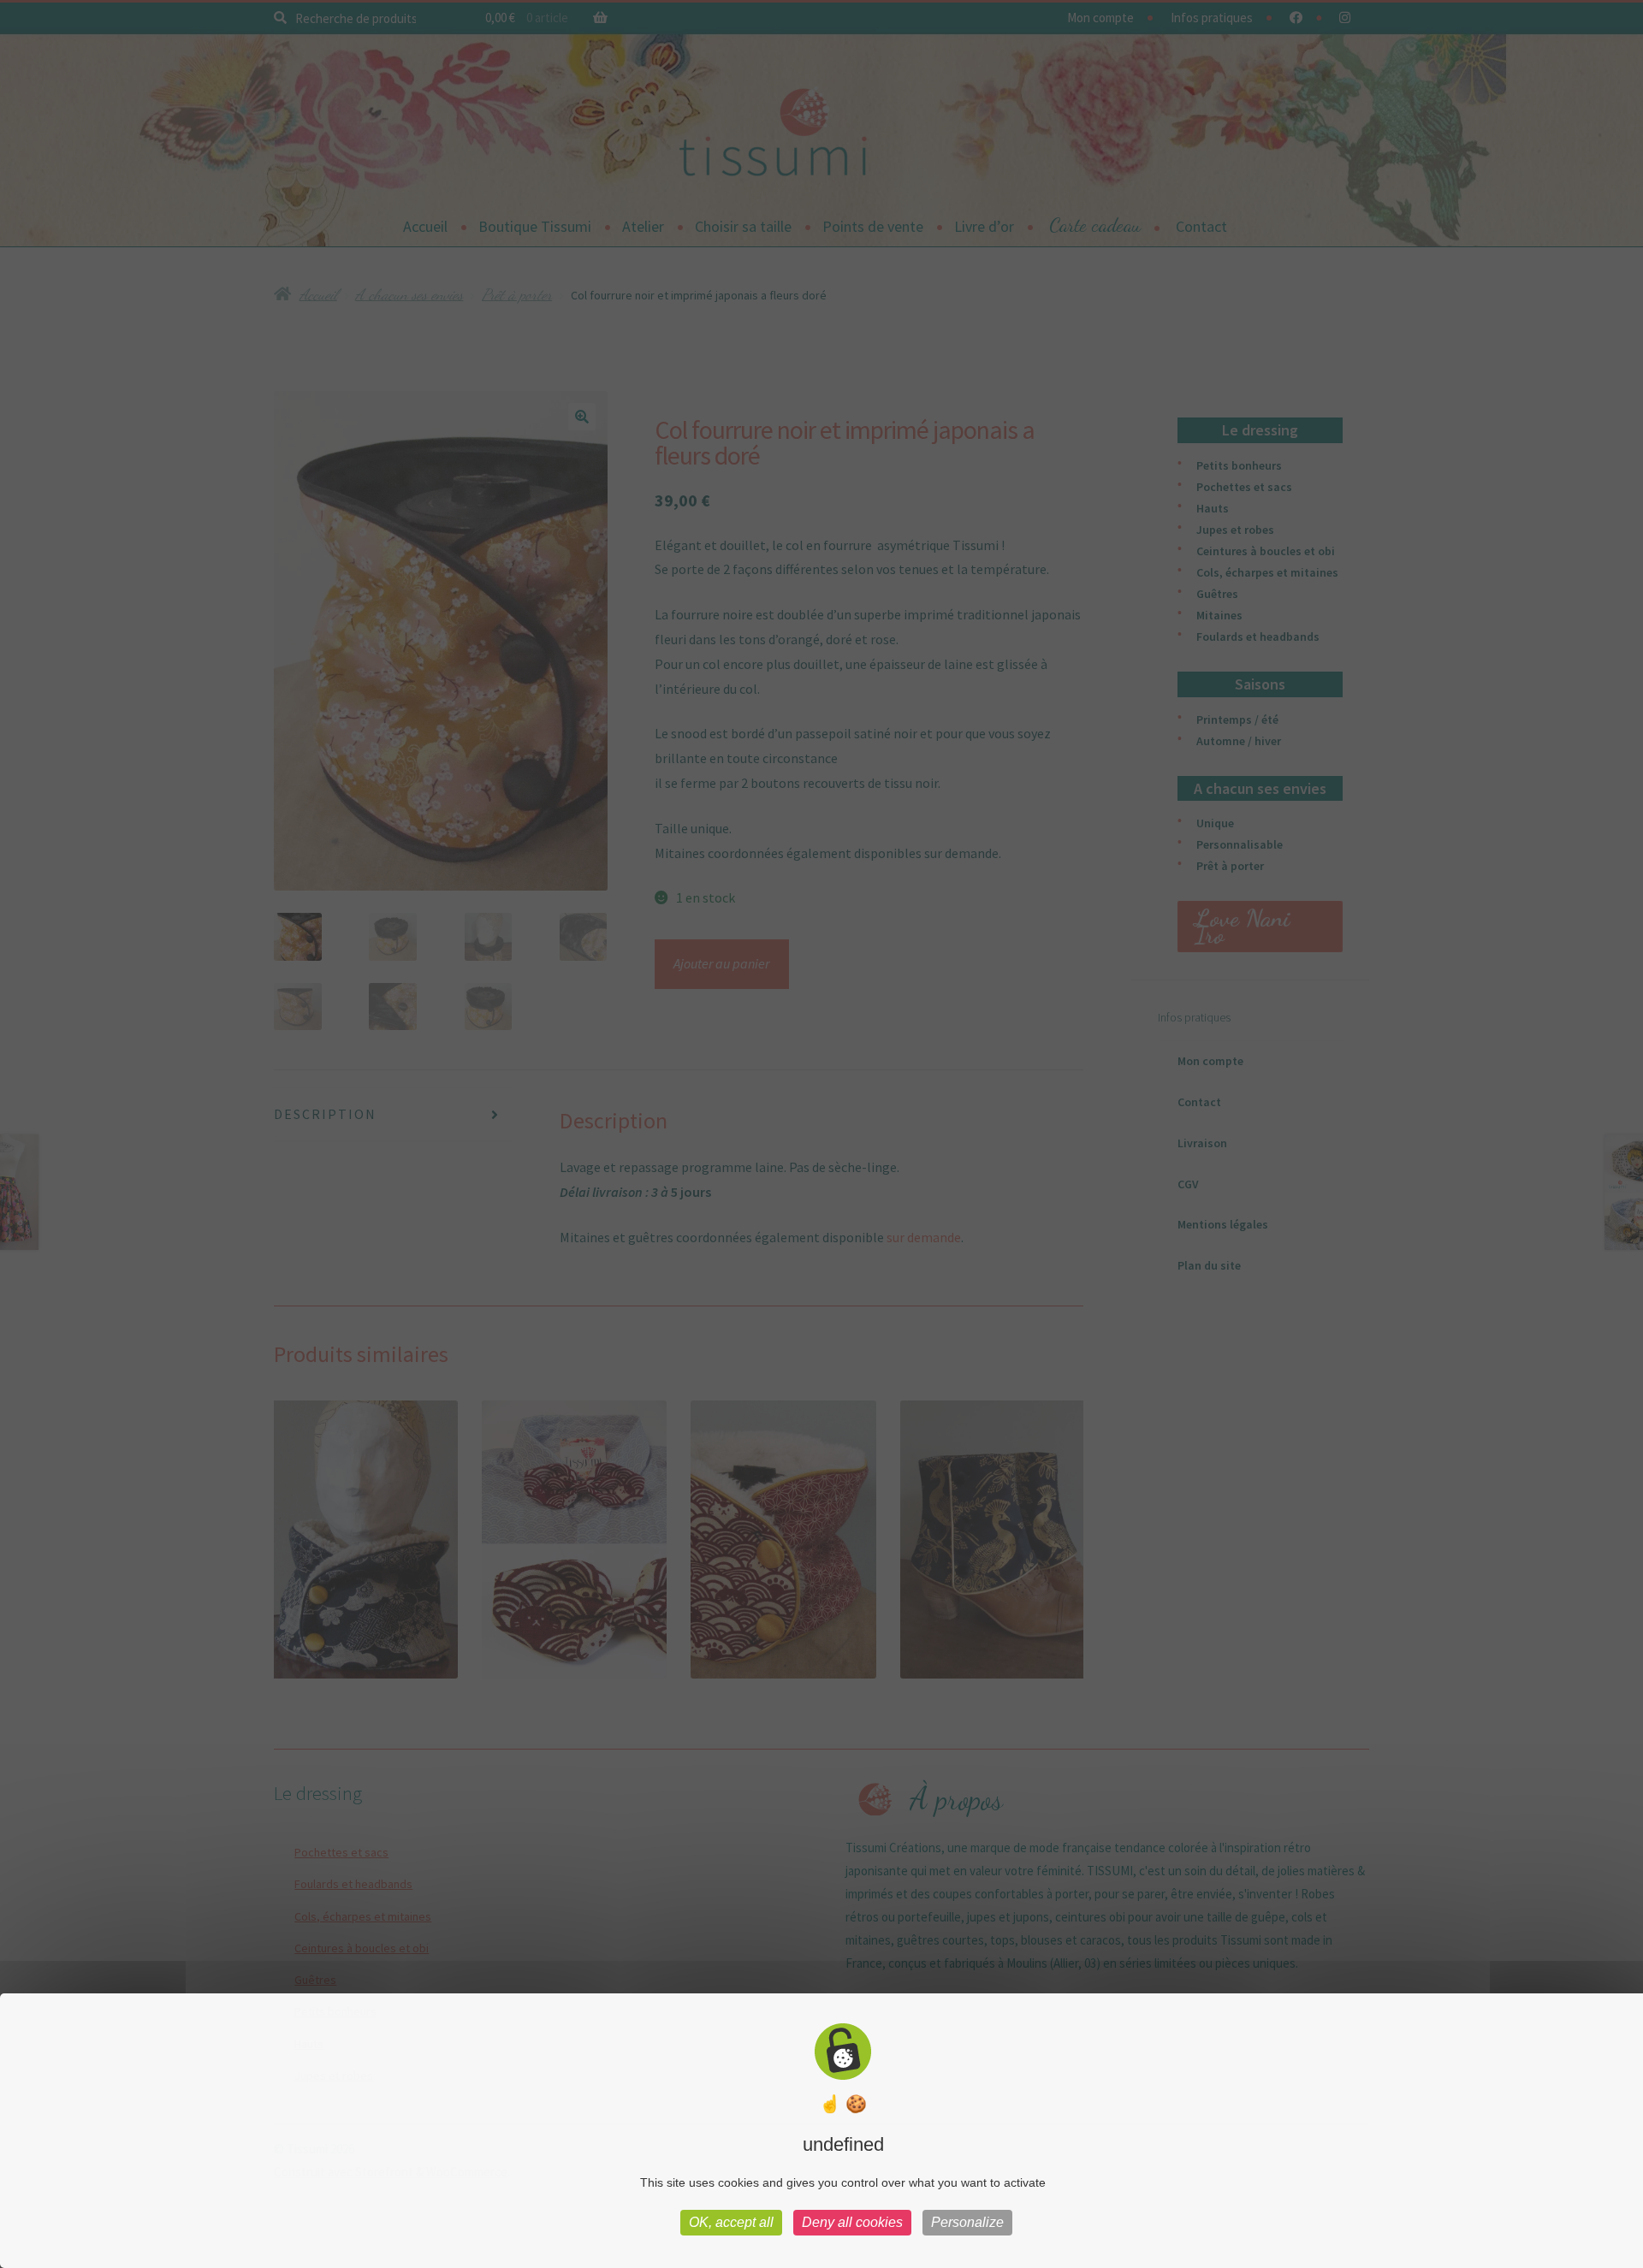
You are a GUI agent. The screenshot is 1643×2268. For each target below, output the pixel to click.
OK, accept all (731, 2222)
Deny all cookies (852, 2222)
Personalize (967, 2222)
